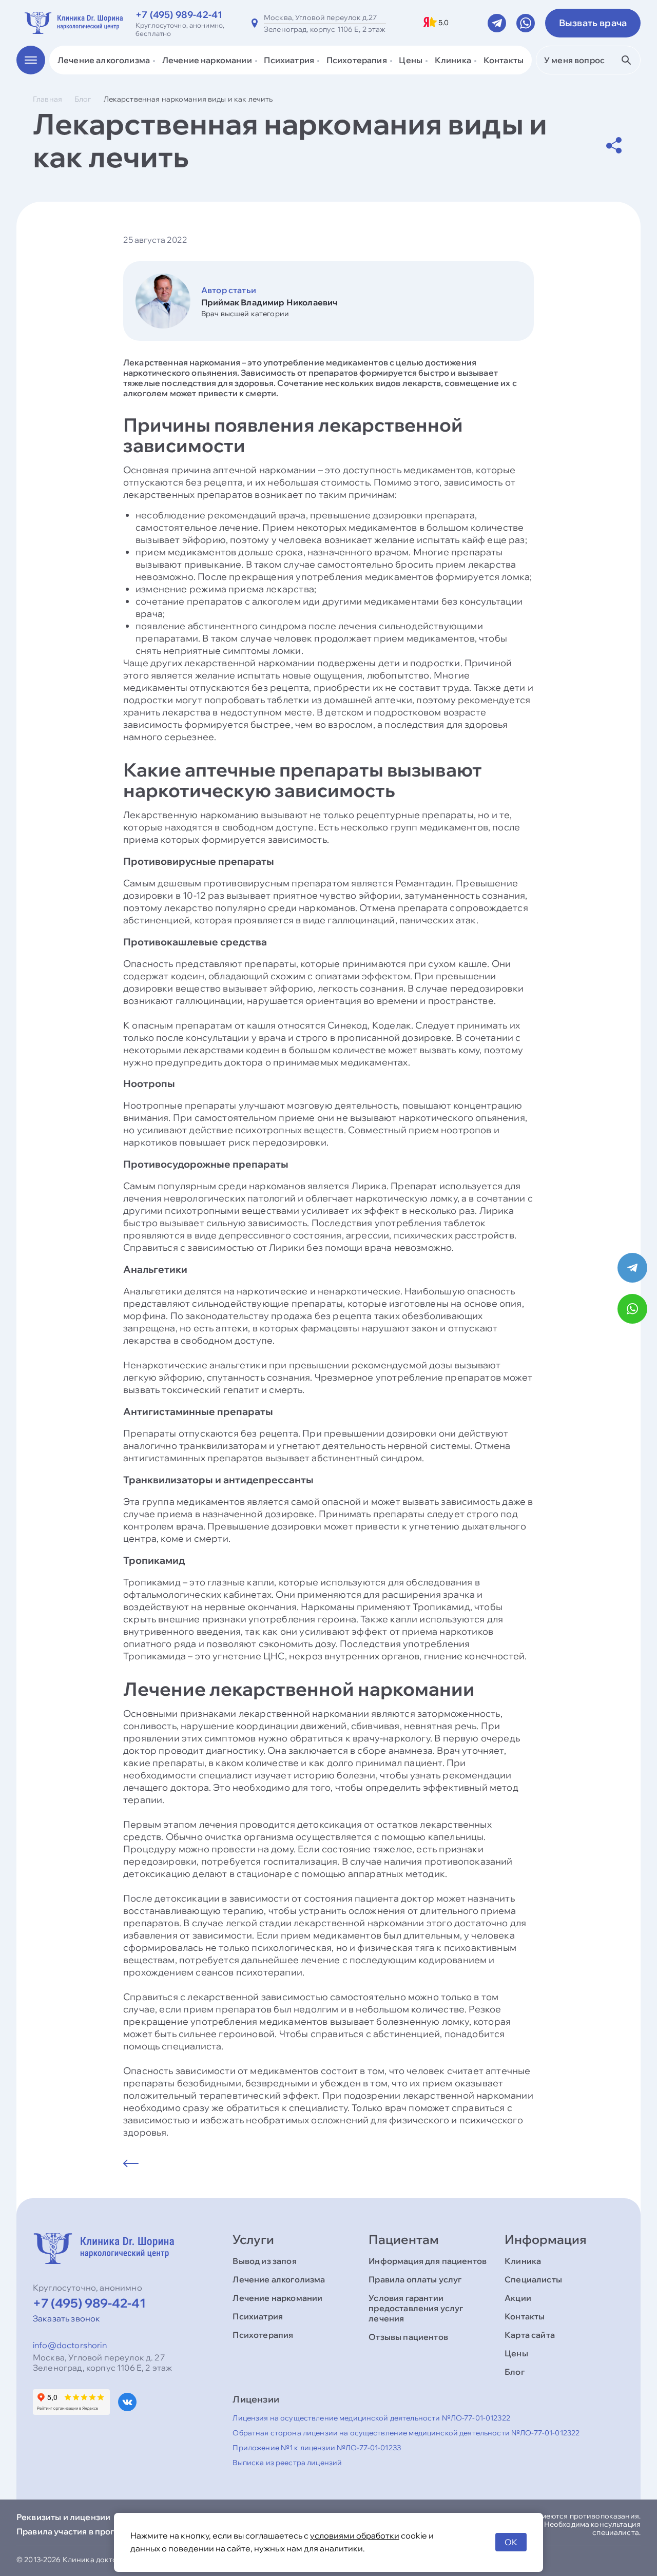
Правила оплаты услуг (415, 2279)
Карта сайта (530, 2335)
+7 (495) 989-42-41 (179, 15)
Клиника (523, 2261)
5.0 (443, 23)
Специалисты (533, 2279)
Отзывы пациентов (408, 2337)
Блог (83, 99)
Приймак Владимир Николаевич (269, 302)
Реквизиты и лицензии (63, 2517)
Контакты (504, 60)
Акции (518, 2298)
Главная (47, 99)
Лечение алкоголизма (279, 2279)
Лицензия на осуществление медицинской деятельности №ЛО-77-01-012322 (371, 2418)
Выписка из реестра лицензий (287, 2463)
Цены (516, 2353)
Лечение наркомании (277, 2298)
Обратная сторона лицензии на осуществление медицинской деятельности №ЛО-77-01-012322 (406, 2433)
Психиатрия (258, 2316)
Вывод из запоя (264, 2261)
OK (511, 2542)
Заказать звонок (66, 2318)
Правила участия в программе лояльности (105, 2531)
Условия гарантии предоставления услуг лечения (416, 2308)
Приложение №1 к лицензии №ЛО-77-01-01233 (317, 2448)
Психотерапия (263, 2335)
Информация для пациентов (428, 2261)
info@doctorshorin (70, 2345)
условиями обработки (355, 2535)
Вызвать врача (593, 23)
